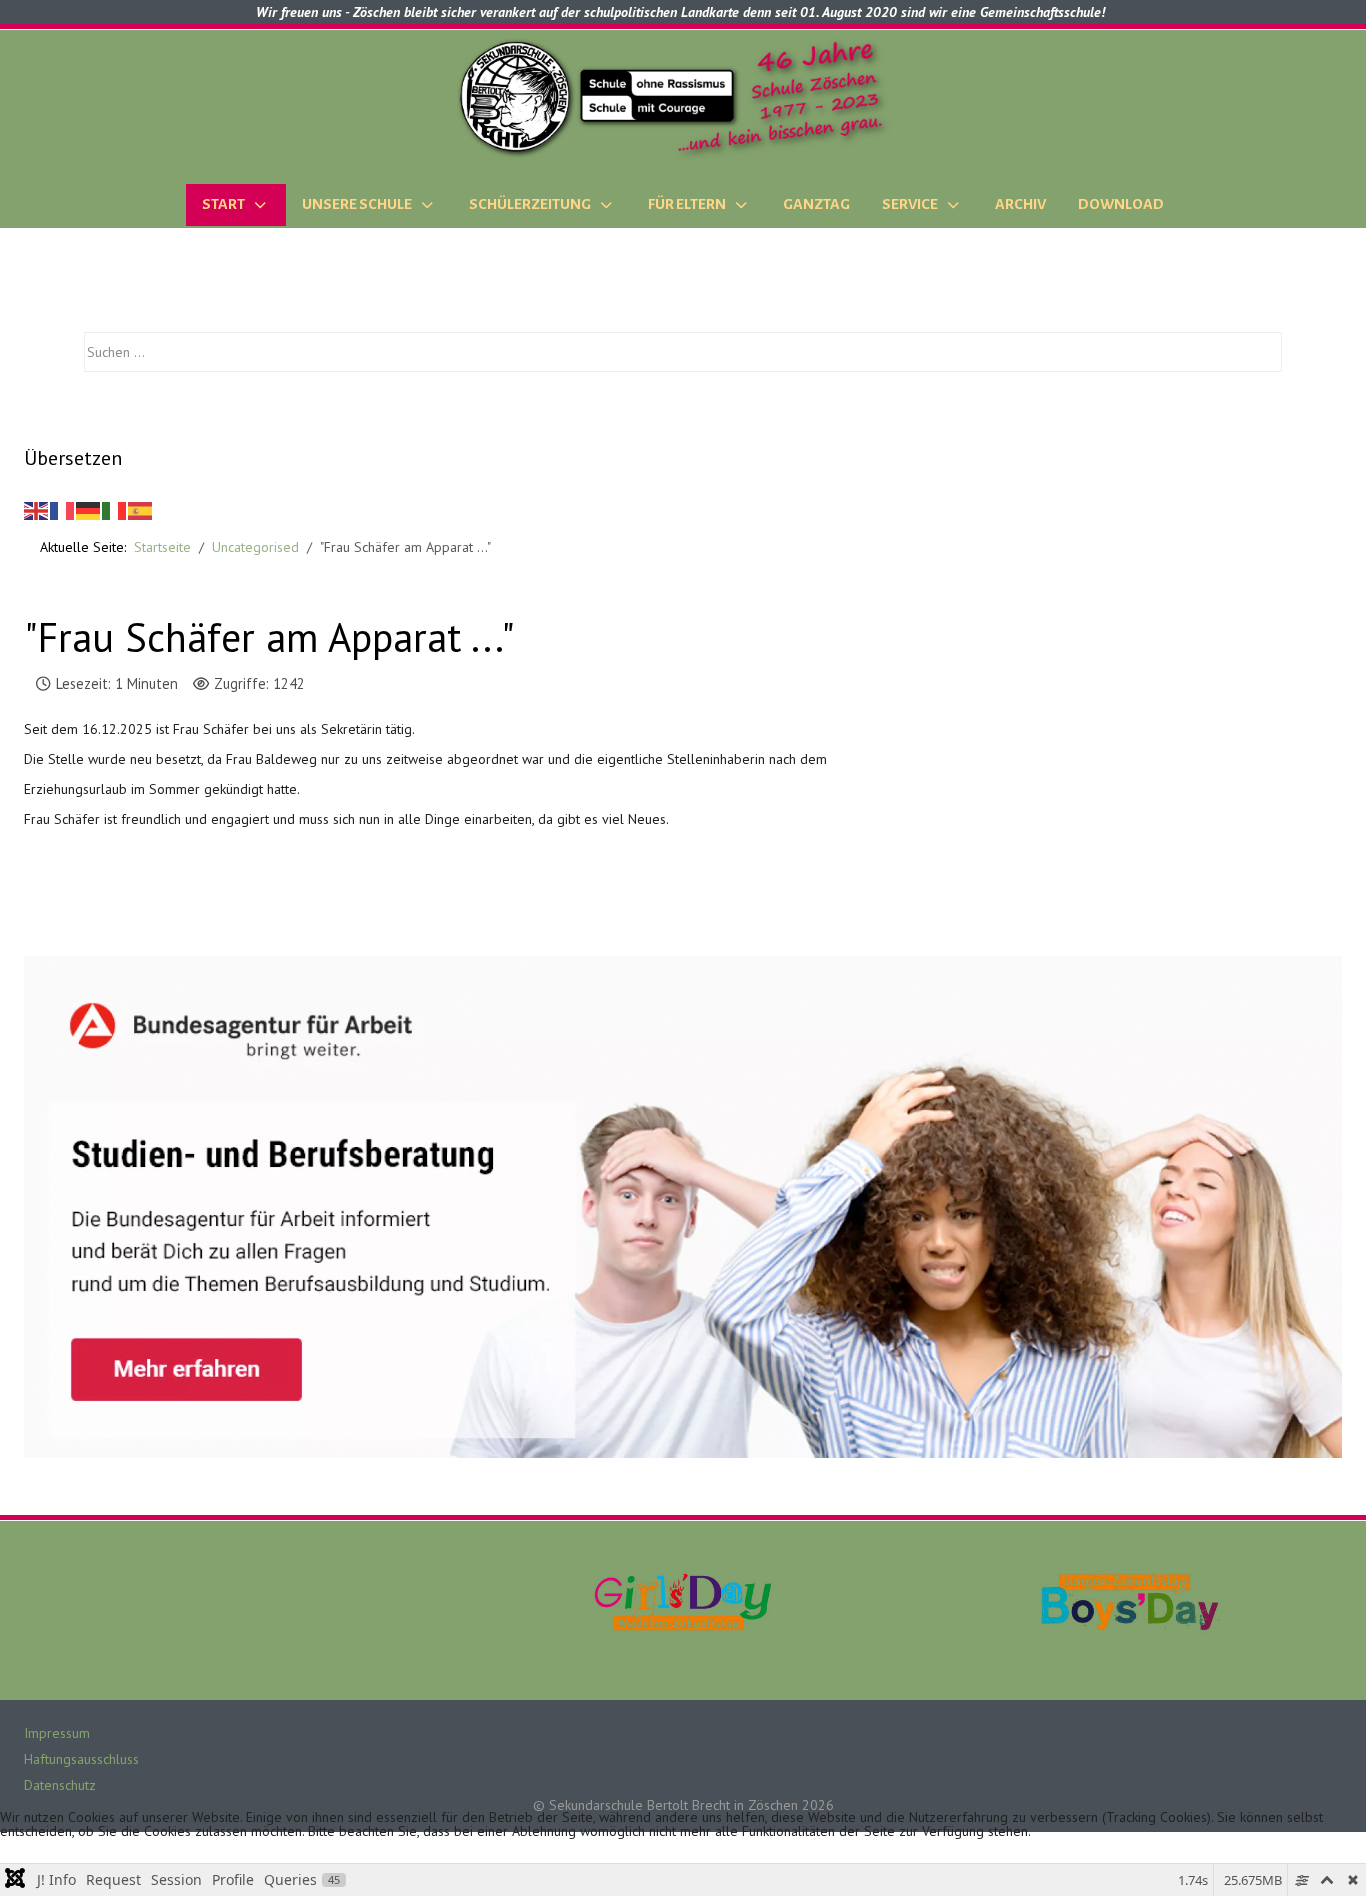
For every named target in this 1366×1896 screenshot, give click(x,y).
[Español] (141, 510)
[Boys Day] (1130, 1601)
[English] (37, 510)
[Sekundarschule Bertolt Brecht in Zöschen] (683, 97)
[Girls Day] (683, 1601)
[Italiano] (115, 510)
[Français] (63, 510)
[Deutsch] (89, 510)
